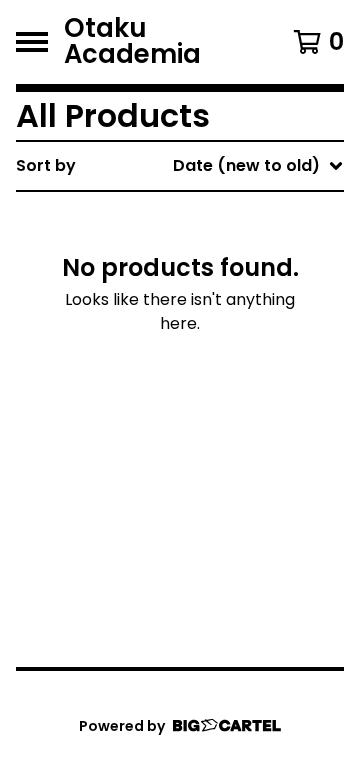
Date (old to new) (211, 409)
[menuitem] (180, 166)
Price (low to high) (214, 441)
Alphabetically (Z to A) (231, 345)
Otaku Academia (132, 42)
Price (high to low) (214, 473)
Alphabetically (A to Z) (231, 313)
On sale (168, 249)
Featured (175, 217)
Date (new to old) (211, 377)
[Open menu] (32, 42)
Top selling (182, 281)
